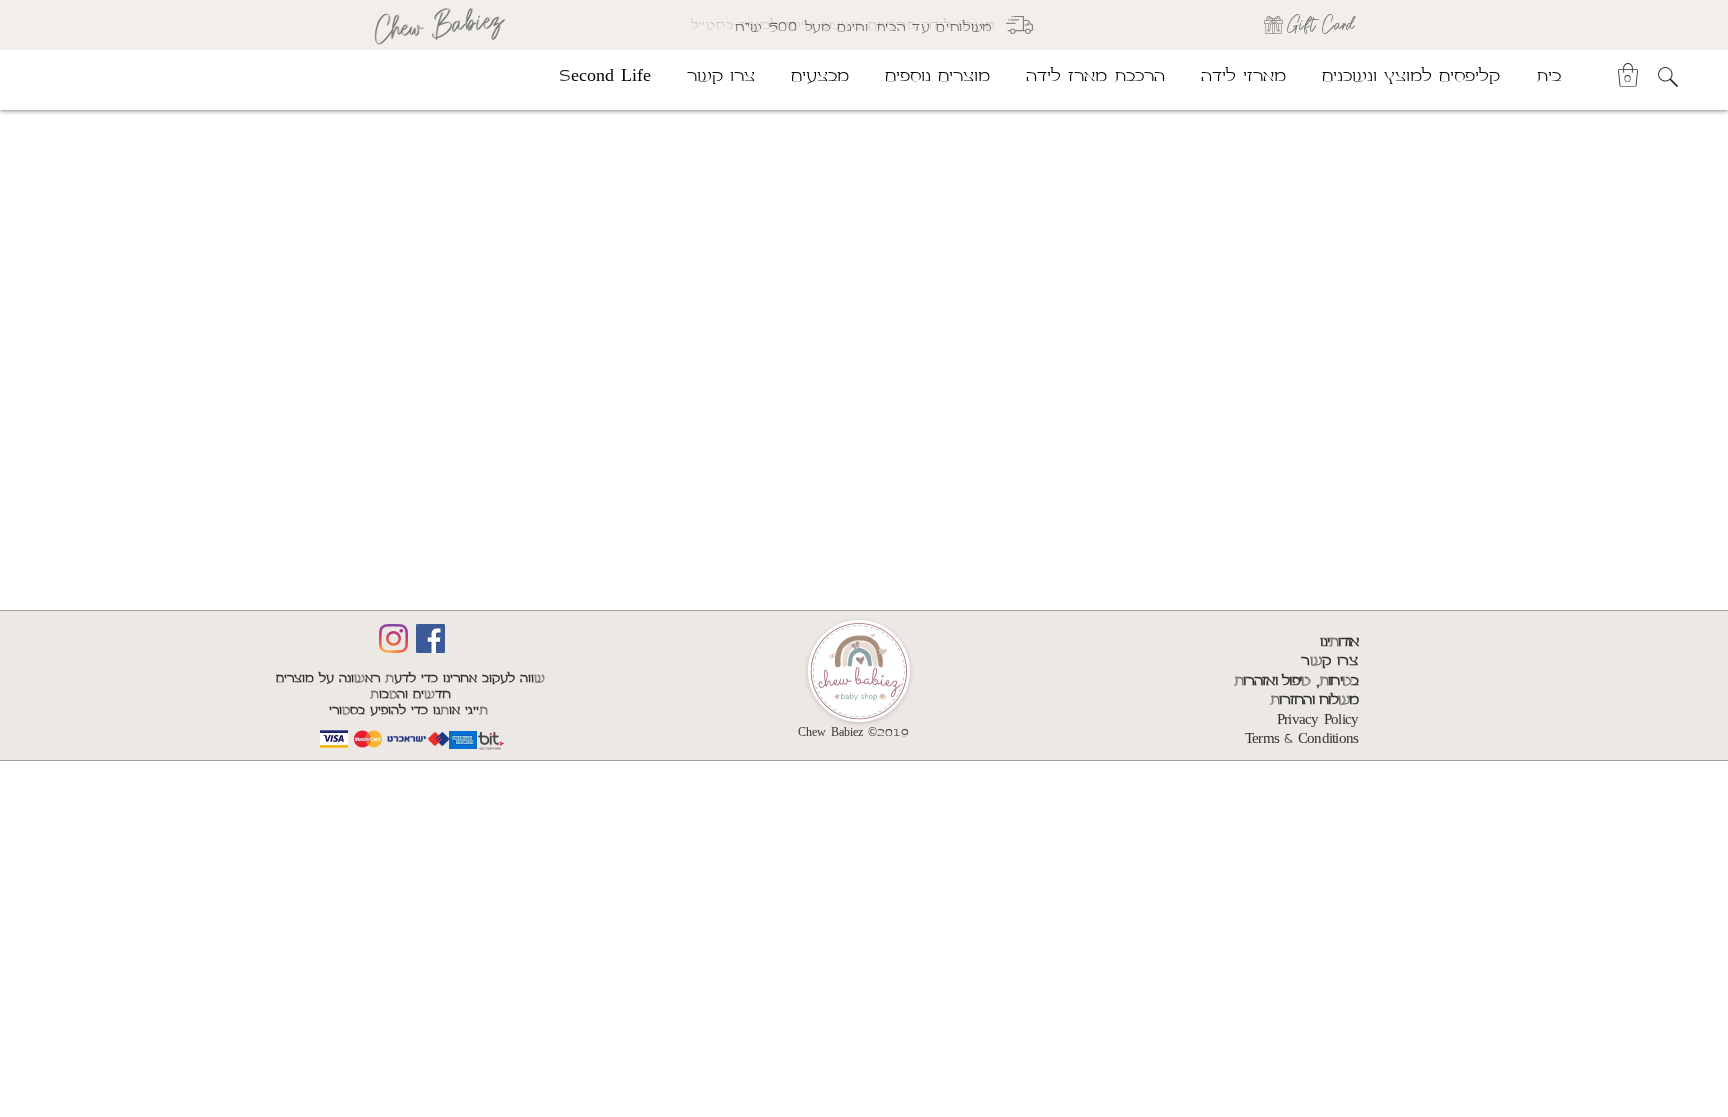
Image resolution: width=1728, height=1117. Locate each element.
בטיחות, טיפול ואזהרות (1296, 681)
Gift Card (1320, 24)
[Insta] (393, 638)
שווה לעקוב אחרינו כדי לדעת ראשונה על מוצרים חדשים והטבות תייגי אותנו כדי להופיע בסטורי (410, 694)
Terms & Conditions (1302, 739)
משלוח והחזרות (1314, 700)
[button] (1628, 75)
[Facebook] (430, 638)
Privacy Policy (1318, 720)
